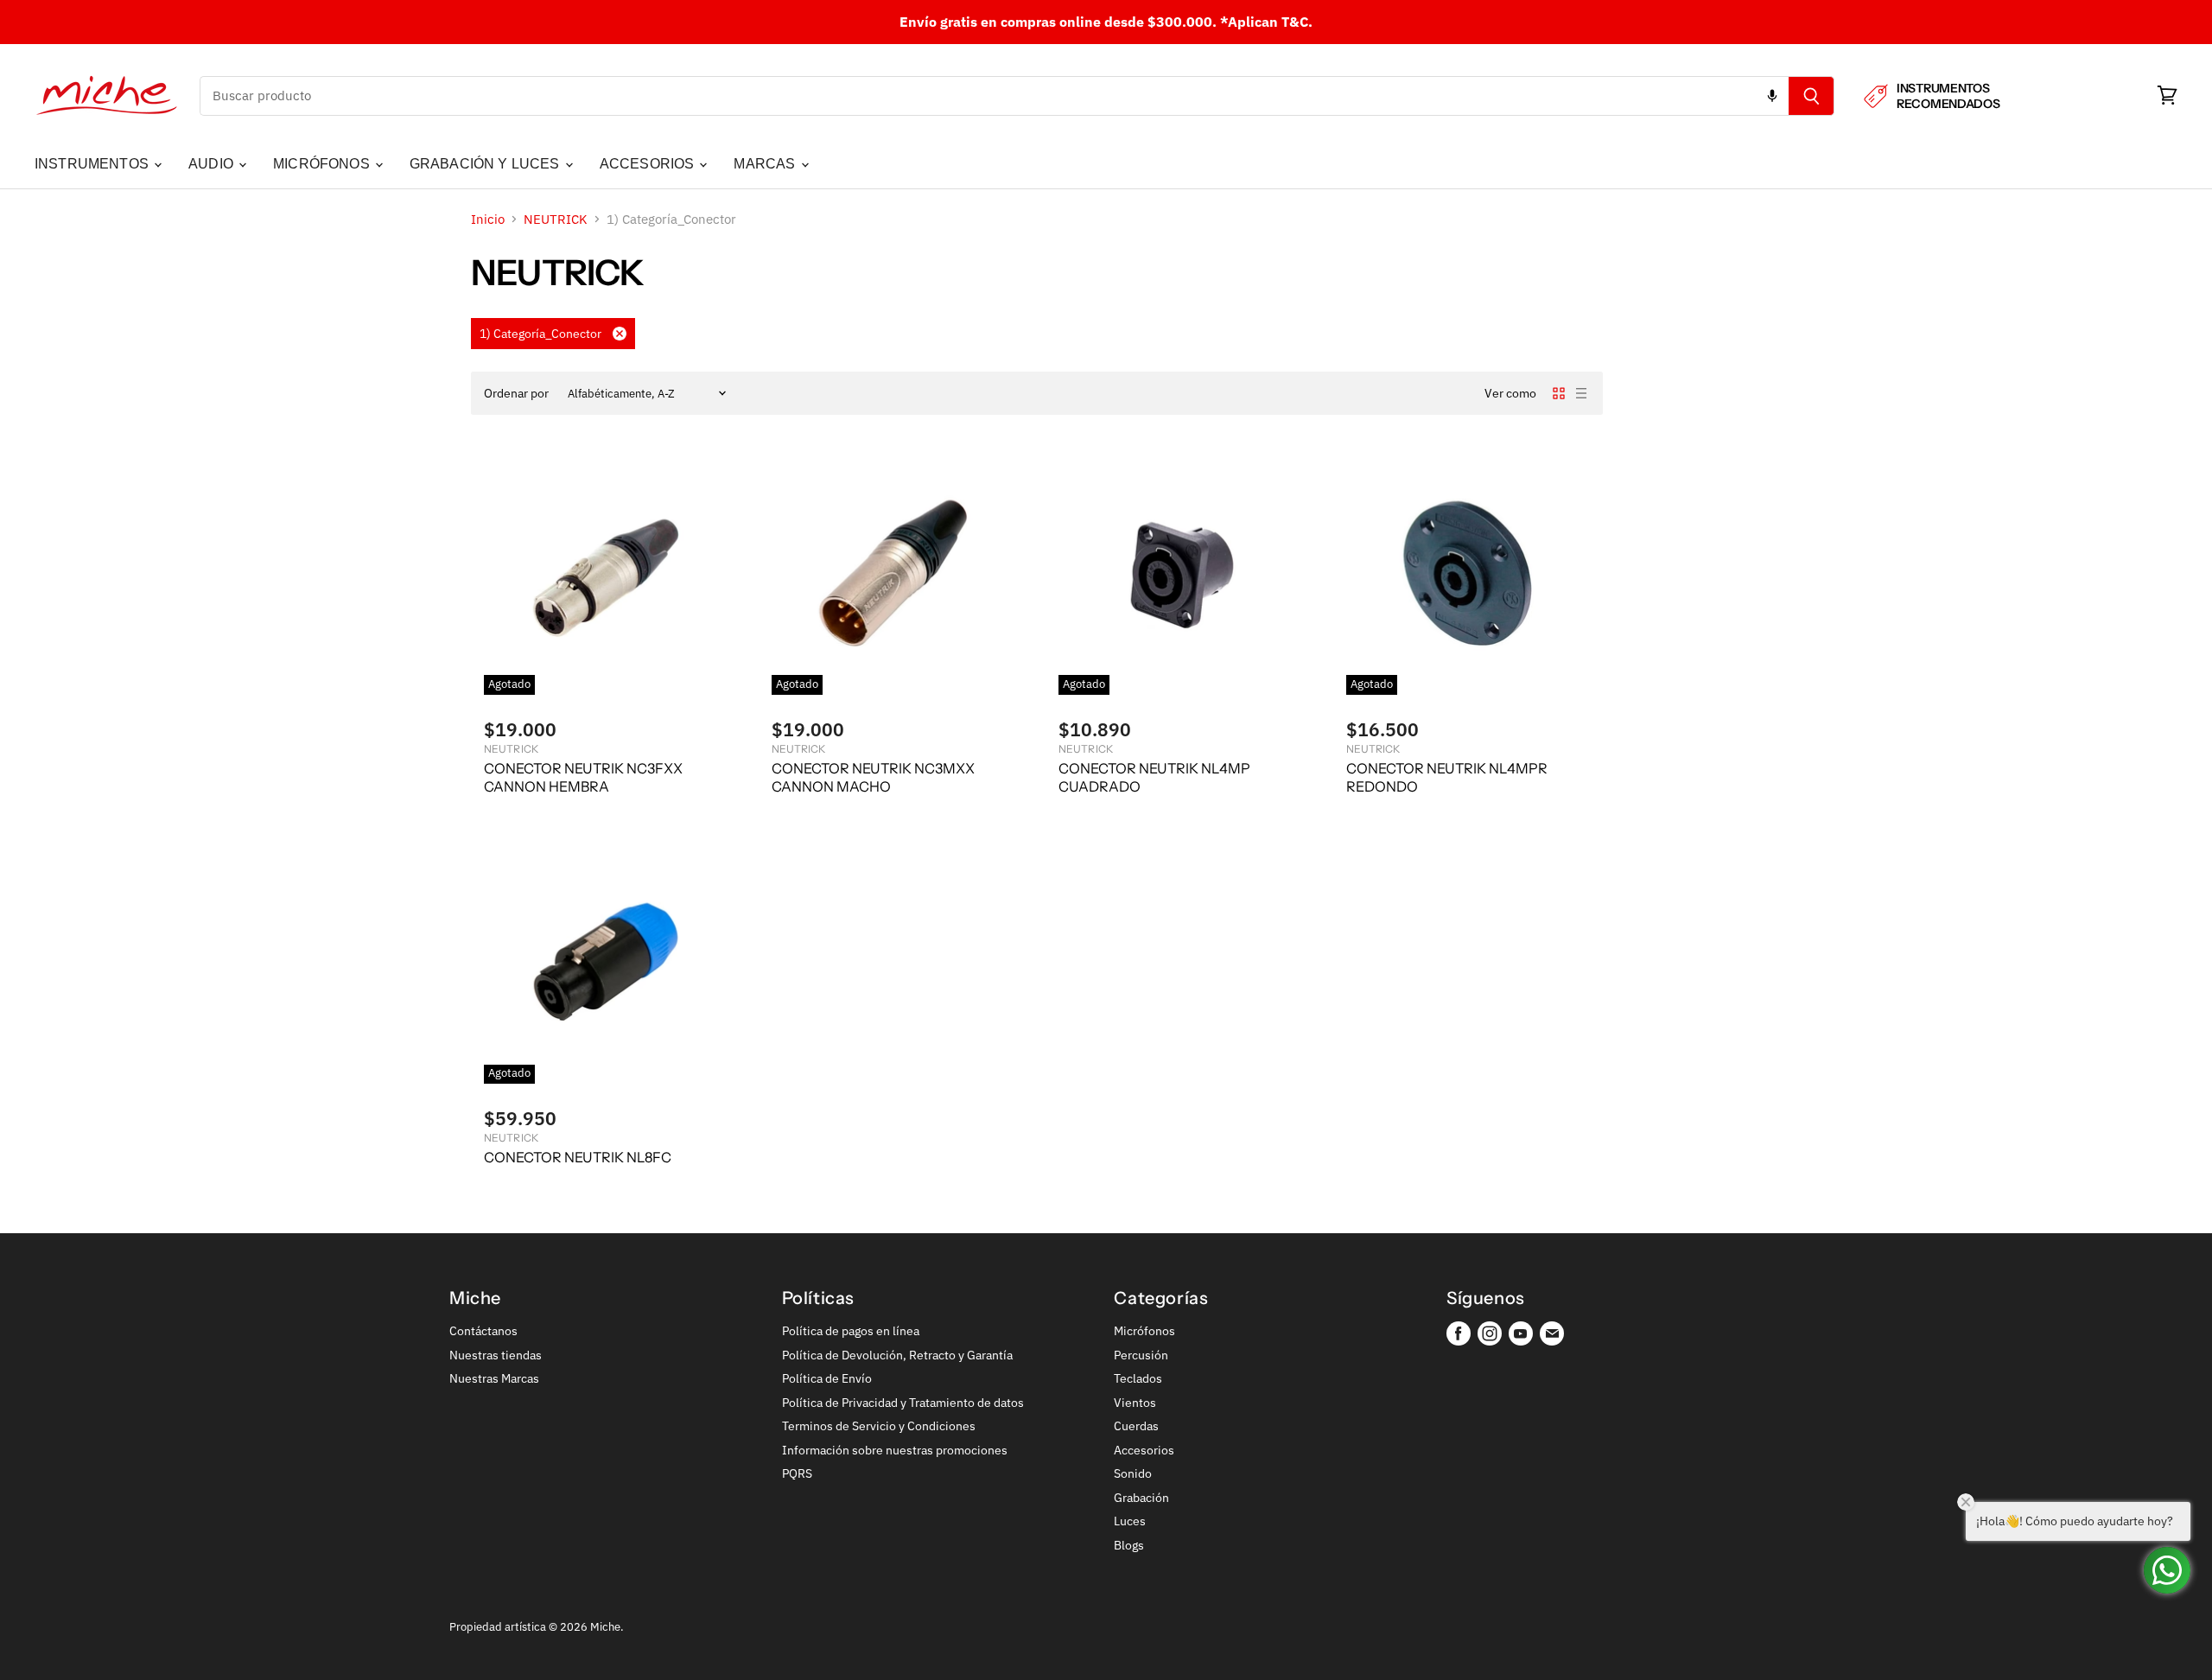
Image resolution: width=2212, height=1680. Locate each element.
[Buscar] (1812, 96)
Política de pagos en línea (851, 1331)
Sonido (1133, 1473)
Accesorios (1144, 1450)
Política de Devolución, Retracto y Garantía (897, 1355)
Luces (1130, 1521)
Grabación (1141, 1498)
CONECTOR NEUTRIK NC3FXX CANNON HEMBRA (583, 777)
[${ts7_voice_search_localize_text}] (1772, 96)
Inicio (488, 219)
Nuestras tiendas (496, 1355)
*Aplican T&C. (1266, 22)
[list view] (1581, 393)
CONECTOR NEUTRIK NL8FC (578, 1157)
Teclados (1138, 1378)
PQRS (797, 1473)
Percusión (1141, 1355)
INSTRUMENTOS (93, 164)
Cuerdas (1136, 1426)
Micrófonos (1144, 1331)
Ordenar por (516, 393)
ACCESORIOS (649, 164)
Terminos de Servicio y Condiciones (879, 1426)
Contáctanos (483, 1331)
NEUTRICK (556, 219)
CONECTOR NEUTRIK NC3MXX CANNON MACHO (873, 777)
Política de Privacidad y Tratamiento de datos (903, 1403)
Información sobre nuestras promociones (895, 1450)
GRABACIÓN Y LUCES (486, 164)
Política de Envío (827, 1378)
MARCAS (766, 164)
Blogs (1129, 1545)
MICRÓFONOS (323, 164)
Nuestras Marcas (494, 1378)
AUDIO (213, 164)
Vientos (1135, 1403)
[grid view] (1559, 393)
